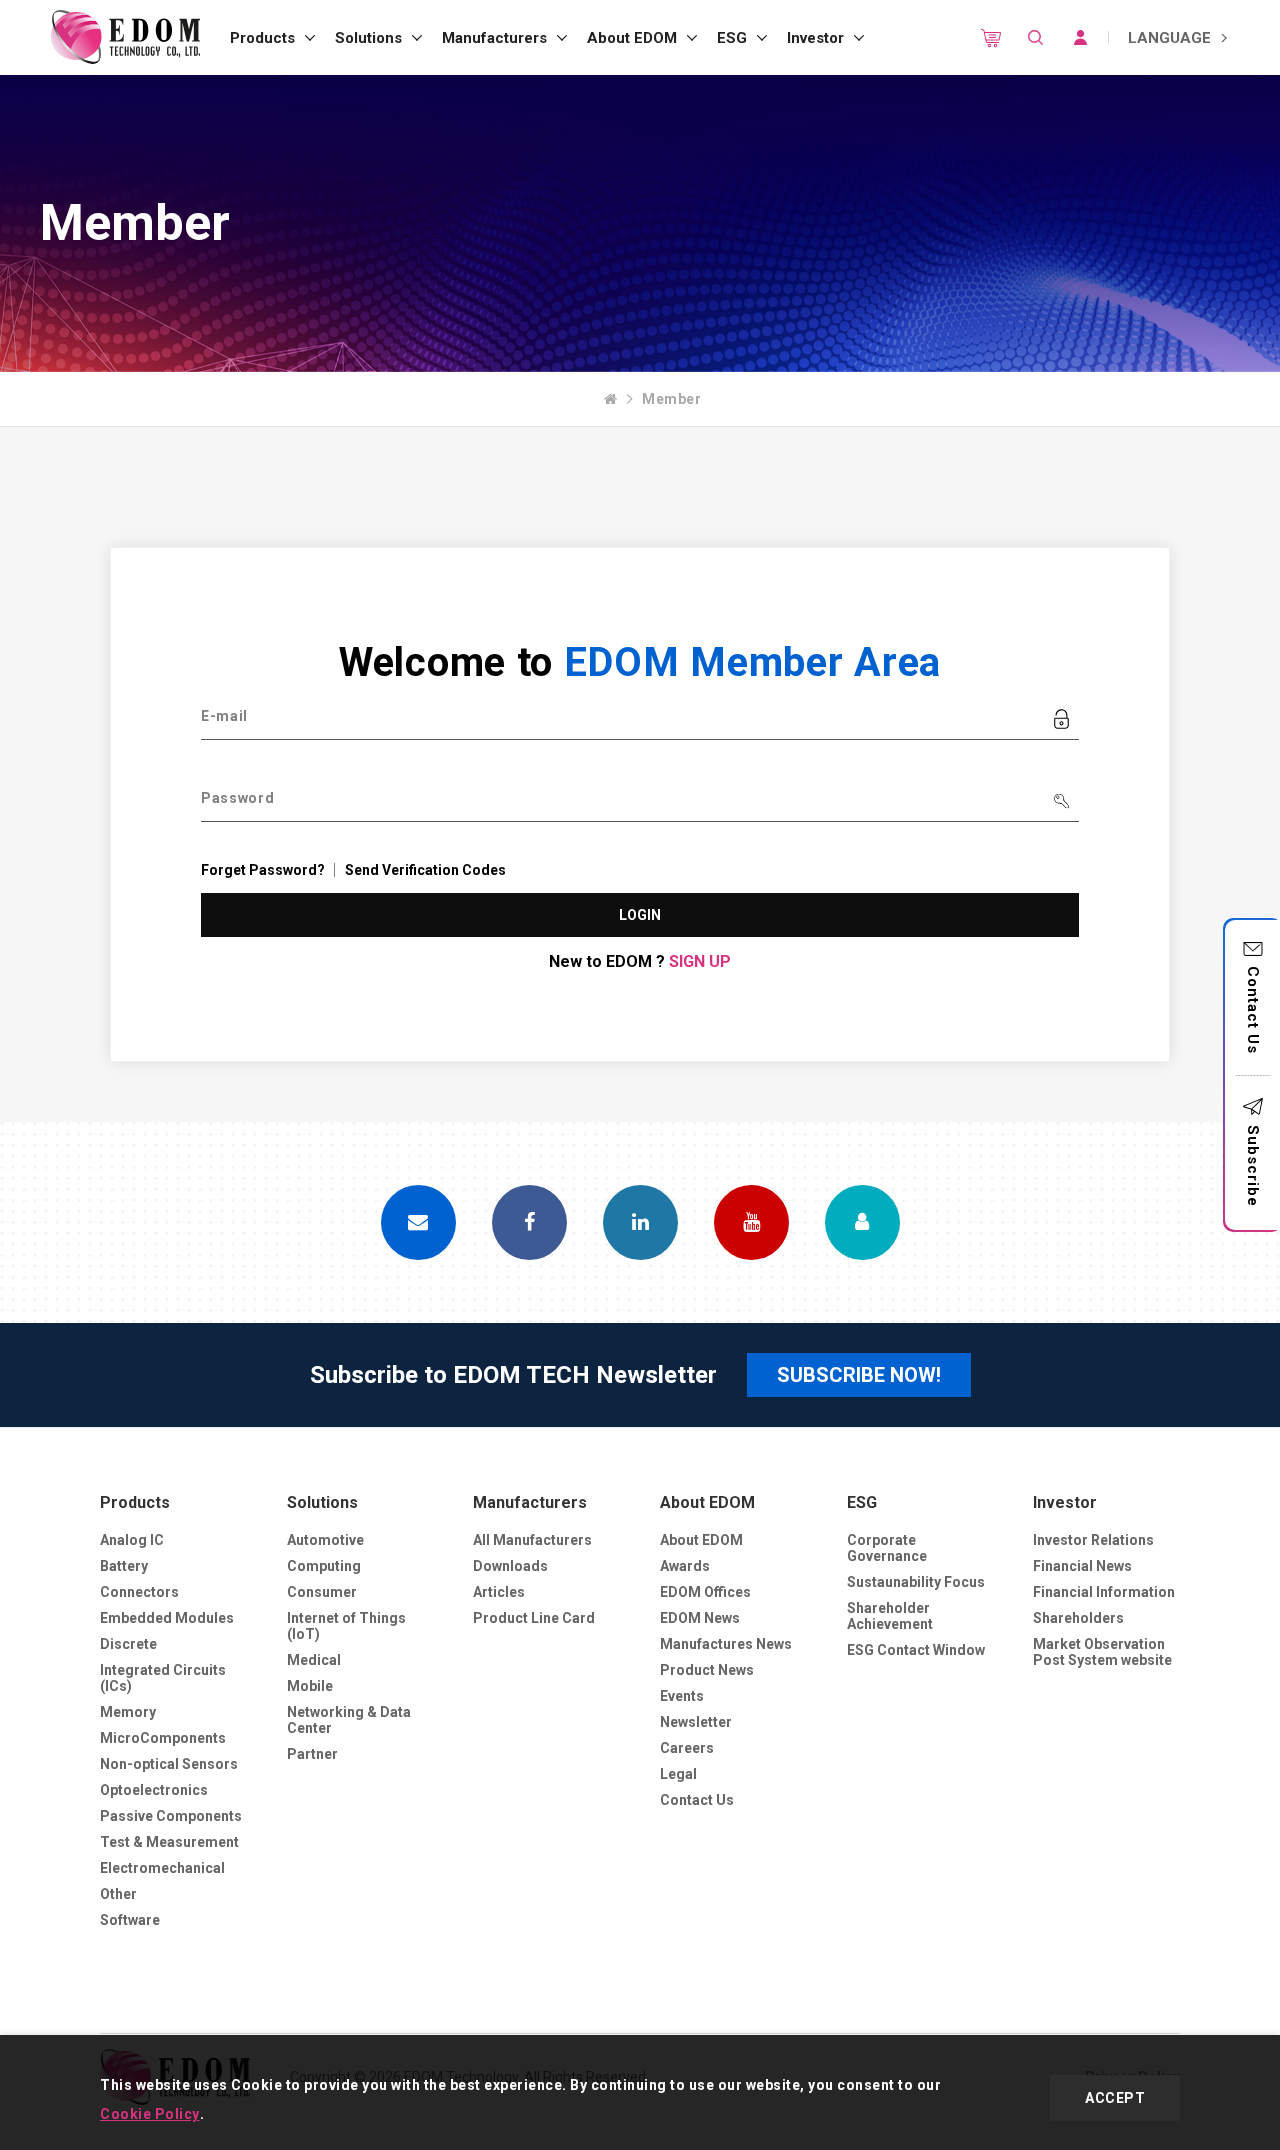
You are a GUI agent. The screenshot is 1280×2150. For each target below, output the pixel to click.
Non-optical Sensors (169, 1764)
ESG (732, 38)
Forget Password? (263, 870)
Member (671, 399)
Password (238, 798)
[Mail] (418, 1222)
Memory (128, 1712)
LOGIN (640, 915)
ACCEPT (1115, 2098)
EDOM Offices (705, 1592)
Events (682, 1696)
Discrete (128, 1644)
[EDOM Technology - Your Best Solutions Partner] (125, 37)
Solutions (368, 38)
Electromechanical (162, 1868)
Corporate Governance (887, 1548)
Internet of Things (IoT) (346, 1626)
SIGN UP (700, 961)
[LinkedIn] (640, 1222)
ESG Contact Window (916, 1650)
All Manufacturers (532, 1540)
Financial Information (1104, 1592)
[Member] (862, 1222)
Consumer (322, 1592)
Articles (499, 1592)
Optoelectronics (154, 1790)
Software (130, 1920)
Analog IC (132, 1540)
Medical (314, 1660)
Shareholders (1078, 1618)
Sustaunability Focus (916, 1582)
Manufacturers (494, 38)
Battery (124, 1566)
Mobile (310, 1686)
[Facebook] (529, 1222)
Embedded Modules (167, 1618)
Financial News (1082, 1566)
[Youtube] (751, 1222)
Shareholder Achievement (890, 1616)
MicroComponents (163, 1738)
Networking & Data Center (349, 1720)
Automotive (325, 1540)
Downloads (510, 1566)
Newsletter (696, 1722)
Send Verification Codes (425, 870)
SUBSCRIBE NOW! (859, 1375)
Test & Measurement (169, 1842)
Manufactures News (726, 1644)
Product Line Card (534, 1618)
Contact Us (1253, 1010)
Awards (685, 1566)
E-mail (224, 716)
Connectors (139, 1592)
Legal (678, 1774)
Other (118, 1894)
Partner (312, 1754)
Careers (687, 1748)
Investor (815, 38)
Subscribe (1253, 1166)
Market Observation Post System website (1102, 1652)
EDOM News (700, 1618)
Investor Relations (1093, 1540)
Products (262, 38)
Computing (324, 1566)
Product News (707, 1670)
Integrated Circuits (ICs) (163, 1678)
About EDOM (632, 38)
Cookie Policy (150, 2114)
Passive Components (171, 1816)
